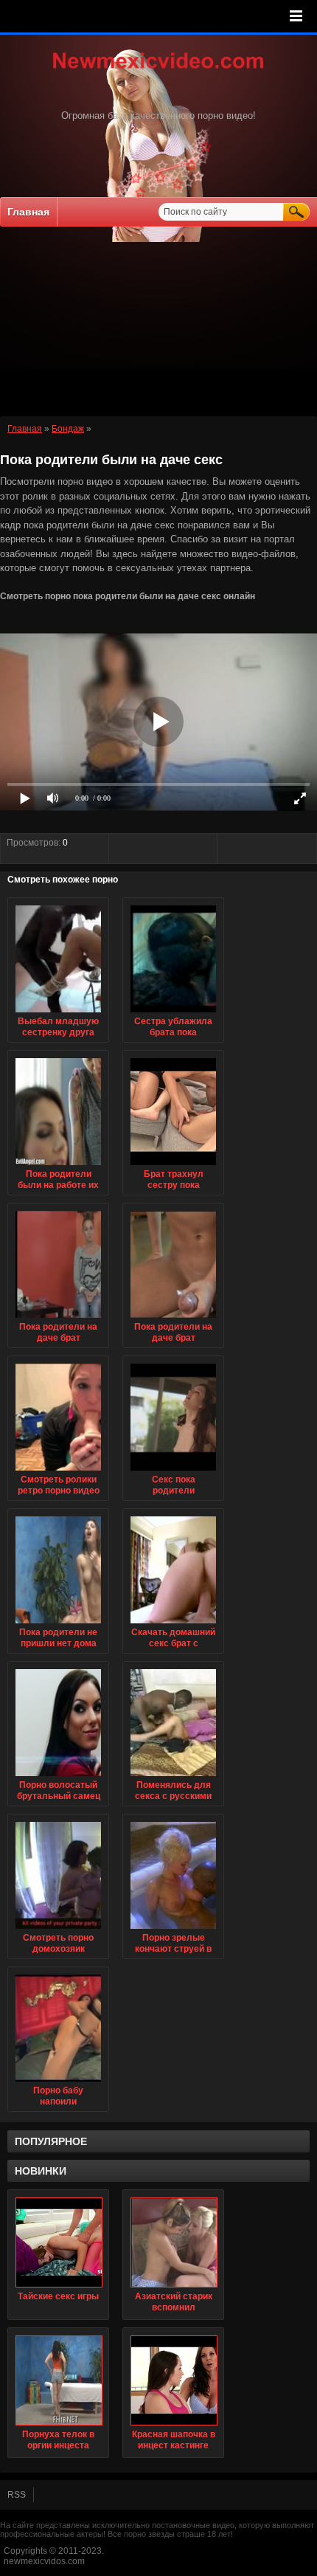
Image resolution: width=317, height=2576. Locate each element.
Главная (28, 212)
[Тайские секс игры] (58, 2242)
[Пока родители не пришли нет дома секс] (58, 1624)
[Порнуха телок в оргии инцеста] (58, 2380)
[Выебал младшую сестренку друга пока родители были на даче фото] (58, 1013)
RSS (17, 2495)
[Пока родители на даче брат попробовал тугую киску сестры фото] (58, 1319)
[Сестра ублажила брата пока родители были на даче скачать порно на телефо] (173, 1013)
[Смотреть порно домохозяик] (58, 1930)
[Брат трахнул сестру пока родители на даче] (173, 1166)
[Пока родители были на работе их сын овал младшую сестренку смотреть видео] (58, 1166)
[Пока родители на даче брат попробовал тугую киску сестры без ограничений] (173, 1319)
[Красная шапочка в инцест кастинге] (173, 2380)
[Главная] (158, 70)
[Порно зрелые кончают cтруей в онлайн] (173, 1930)
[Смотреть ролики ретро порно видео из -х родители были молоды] (58, 1471)
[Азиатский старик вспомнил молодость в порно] (173, 2242)
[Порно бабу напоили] (58, 2082)
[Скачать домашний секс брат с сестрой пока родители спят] (173, 1624)
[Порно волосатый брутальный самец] (58, 1777)
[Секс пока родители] (173, 1471)
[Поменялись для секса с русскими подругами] (173, 1777)
